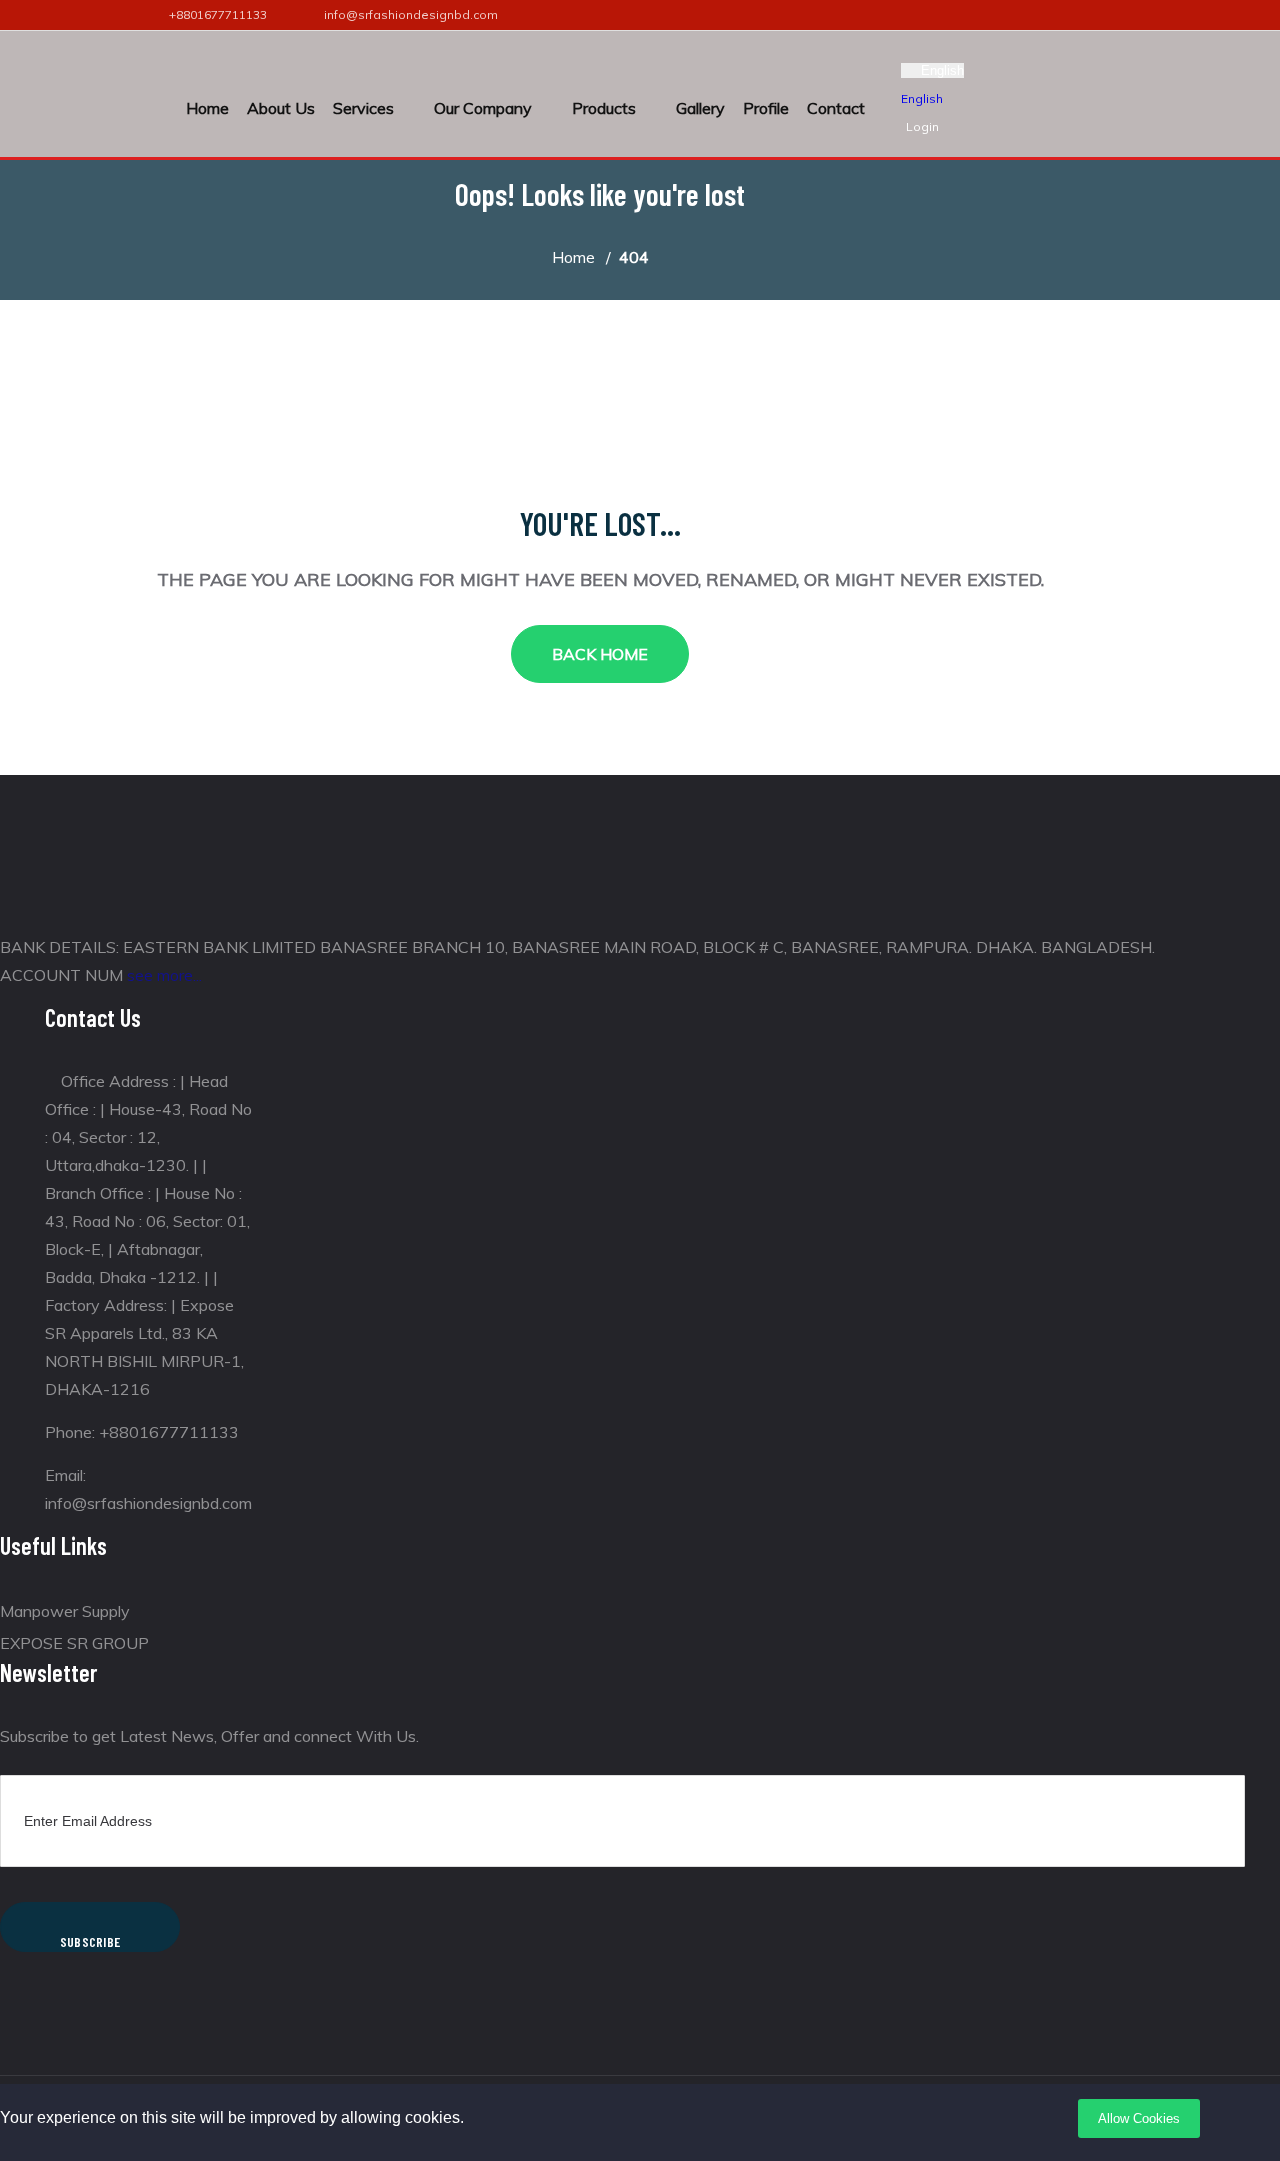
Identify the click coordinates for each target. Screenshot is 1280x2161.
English (942, 70)
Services (363, 108)
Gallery (700, 108)
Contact (836, 108)
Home (207, 108)
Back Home (600, 654)
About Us (281, 108)
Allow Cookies (1139, 2118)
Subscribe (90, 1941)
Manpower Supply (65, 1611)
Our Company (483, 108)
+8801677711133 (218, 14)
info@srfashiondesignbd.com (411, 14)
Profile (766, 108)
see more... (164, 975)
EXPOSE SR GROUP (74, 1643)
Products (604, 108)
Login (922, 126)
